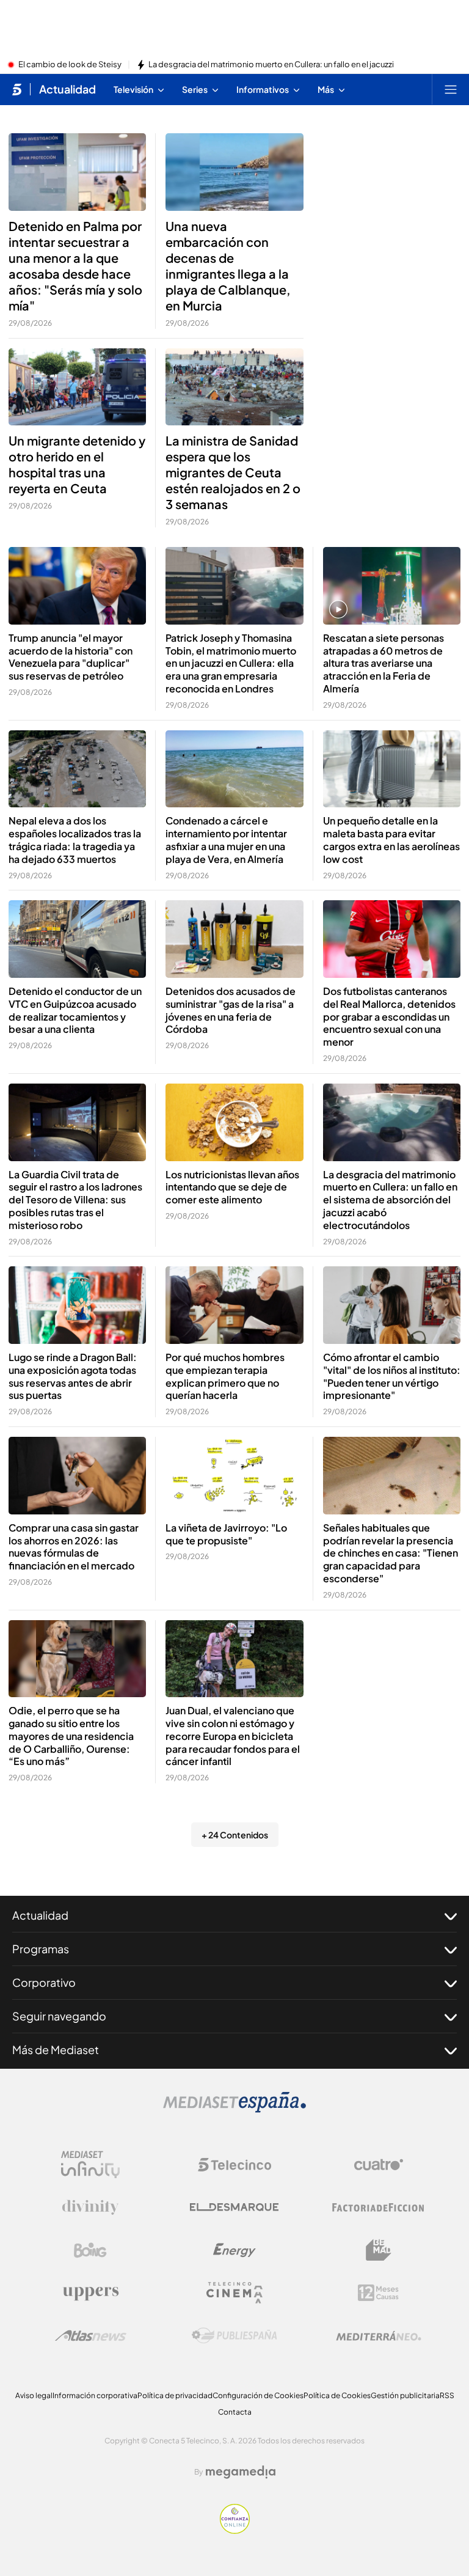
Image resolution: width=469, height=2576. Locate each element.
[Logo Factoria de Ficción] (379, 2207)
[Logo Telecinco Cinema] (234, 2293)
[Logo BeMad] (379, 2250)
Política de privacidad (175, 2395)
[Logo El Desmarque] (234, 2207)
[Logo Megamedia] (241, 2472)
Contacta (235, 2412)
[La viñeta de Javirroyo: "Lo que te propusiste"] (234, 1476)
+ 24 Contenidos (235, 1835)
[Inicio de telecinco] (17, 89)
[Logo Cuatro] (379, 2165)
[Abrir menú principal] (451, 89)
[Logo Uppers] (90, 2293)
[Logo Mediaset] (234, 2109)
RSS (447, 2395)
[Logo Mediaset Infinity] (90, 2165)
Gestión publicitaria (405, 2395)
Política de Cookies (337, 2395)
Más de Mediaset (56, 2049)
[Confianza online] (235, 2530)
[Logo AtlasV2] (91, 2336)
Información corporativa (95, 2395)
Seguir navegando (59, 2016)
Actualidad (67, 89)
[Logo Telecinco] (234, 2165)
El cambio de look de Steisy (70, 65)
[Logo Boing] (90, 2250)
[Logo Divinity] (90, 2207)
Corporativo (44, 1982)
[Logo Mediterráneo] (379, 2336)
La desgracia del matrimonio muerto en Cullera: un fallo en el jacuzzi (271, 65)
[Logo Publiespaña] (234, 2336)
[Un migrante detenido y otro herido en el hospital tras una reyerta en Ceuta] (77, 387)
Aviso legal (34, 2395)
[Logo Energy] (234, 2250)
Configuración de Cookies (258, 2395)
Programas (41, 1949)
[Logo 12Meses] (378, 2293)
